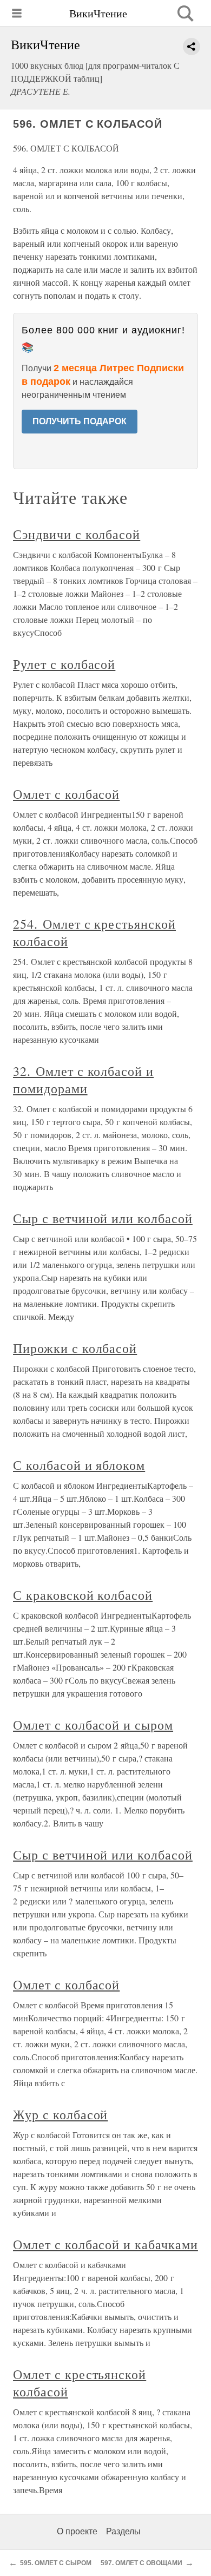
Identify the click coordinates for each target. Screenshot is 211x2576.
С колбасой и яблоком (79, 1465)
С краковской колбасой (83, 1595)
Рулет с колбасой (64, 664)
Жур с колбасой (60, 2114)
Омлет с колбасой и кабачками (105, 2244)
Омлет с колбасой (66, 794)
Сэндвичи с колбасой (77, 534)
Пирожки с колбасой (75, 1348)
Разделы (123, 2531)
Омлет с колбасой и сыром (93, 1725)
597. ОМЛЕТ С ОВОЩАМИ (141, 2563)
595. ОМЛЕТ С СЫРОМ (56, 2563)
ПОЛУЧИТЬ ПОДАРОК (80, 421)
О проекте (77, 2531)
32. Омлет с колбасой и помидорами (83, 1080)
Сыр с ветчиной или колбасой (103, 1218)
